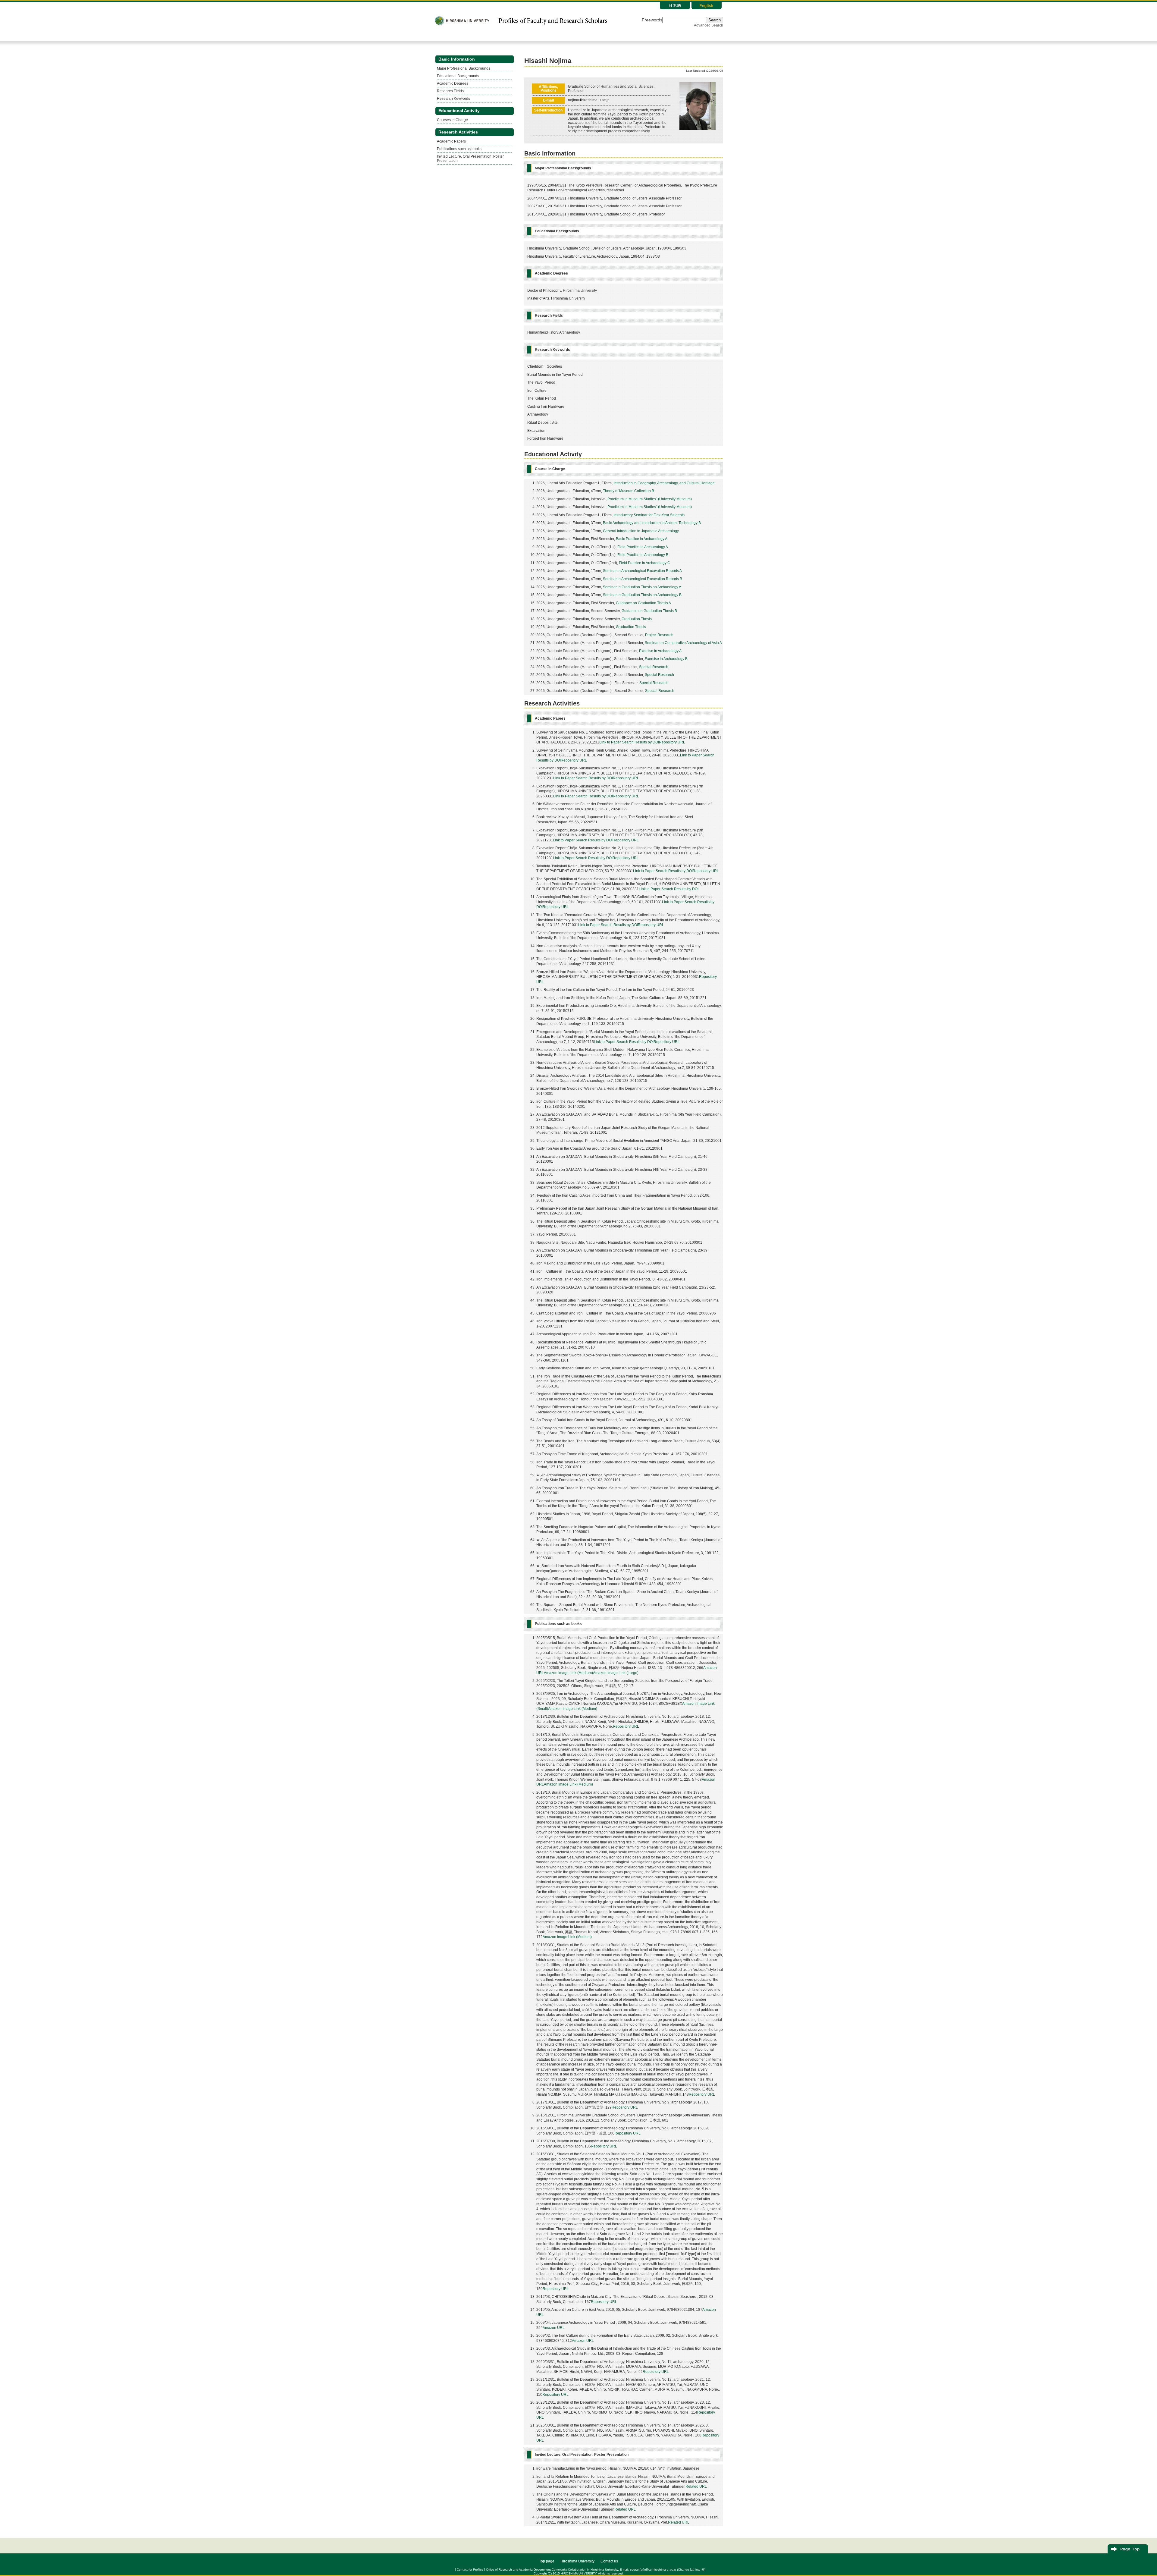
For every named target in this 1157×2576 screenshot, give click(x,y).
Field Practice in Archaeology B (643, 555)
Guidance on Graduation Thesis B (649, 611)
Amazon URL (554, 2328)
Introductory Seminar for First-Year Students (649, 515)
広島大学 (462, 21)
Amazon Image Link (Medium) (568, 1673)
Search (715, 20)
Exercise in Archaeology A (660, 651)
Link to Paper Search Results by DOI (629, 742)
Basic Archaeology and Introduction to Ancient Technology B (652, 523)
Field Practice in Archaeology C (644, 563)
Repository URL (672, 742)
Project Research (659, 635)
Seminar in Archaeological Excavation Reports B (643, 579)
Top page (547, 2561)
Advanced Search (709, 25)
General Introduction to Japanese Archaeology (641, 531)
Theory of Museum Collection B (629, 491)
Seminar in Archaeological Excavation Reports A (642, 571)
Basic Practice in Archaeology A (642, 539)
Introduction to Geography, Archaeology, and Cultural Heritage (664, 483)
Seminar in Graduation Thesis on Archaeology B (642, 595)
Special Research (654, 667)
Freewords (652, 20)
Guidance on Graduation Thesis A (643, 603)
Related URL (696, 2486)
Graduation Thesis (637, 619)
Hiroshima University (577, 2561)
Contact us (609, 2561)
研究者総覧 (553, 21)
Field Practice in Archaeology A (643, 547)
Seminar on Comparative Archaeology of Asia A (683, 643)
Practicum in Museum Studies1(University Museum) (650, 499)
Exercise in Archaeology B (666, 659)
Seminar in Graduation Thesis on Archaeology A (642, 587)
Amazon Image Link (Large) (616, 1673)
